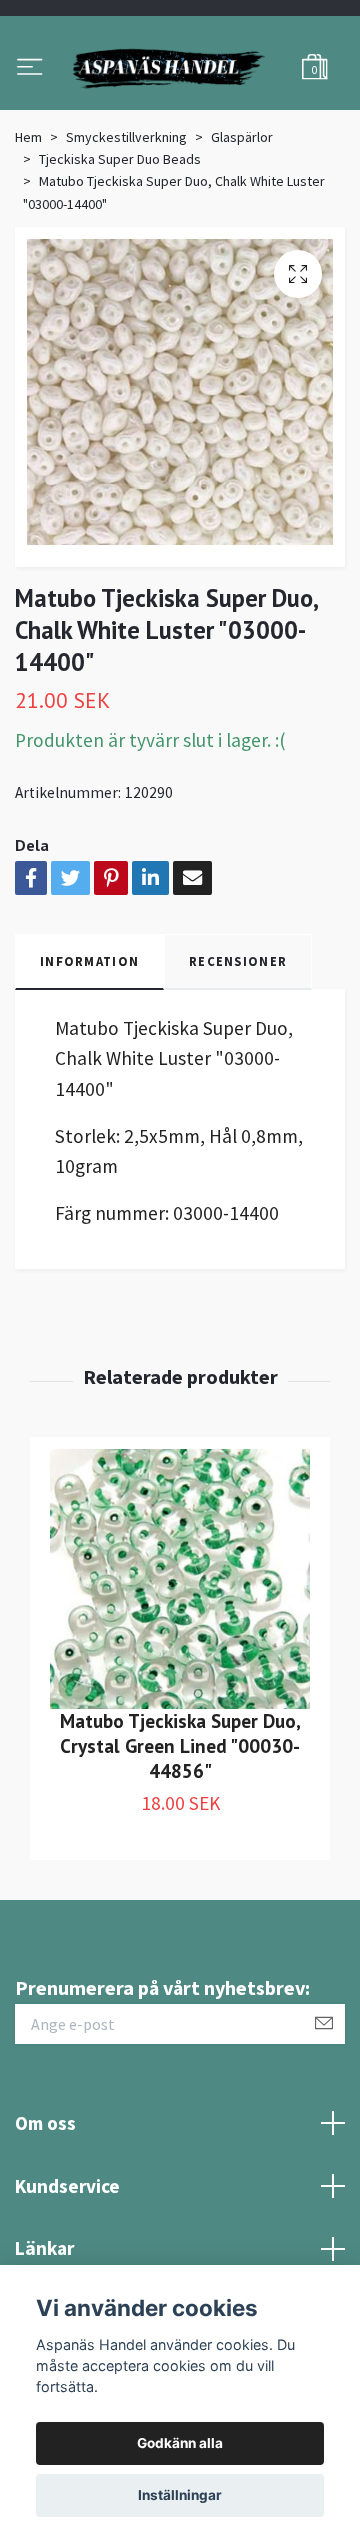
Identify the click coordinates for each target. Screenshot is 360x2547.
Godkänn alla (180, 2443)
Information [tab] (89, 1053)
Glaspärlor (242, 228)
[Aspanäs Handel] (180, 114)
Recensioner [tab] (238, 1053)
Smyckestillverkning (126, 228)
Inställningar (180, 2495)
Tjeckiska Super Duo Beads (120, 251)
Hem (28, 228)
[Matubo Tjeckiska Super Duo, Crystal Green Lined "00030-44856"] (180, 1671)
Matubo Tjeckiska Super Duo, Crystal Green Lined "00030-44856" (180, 1837)
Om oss (45, 2215)
